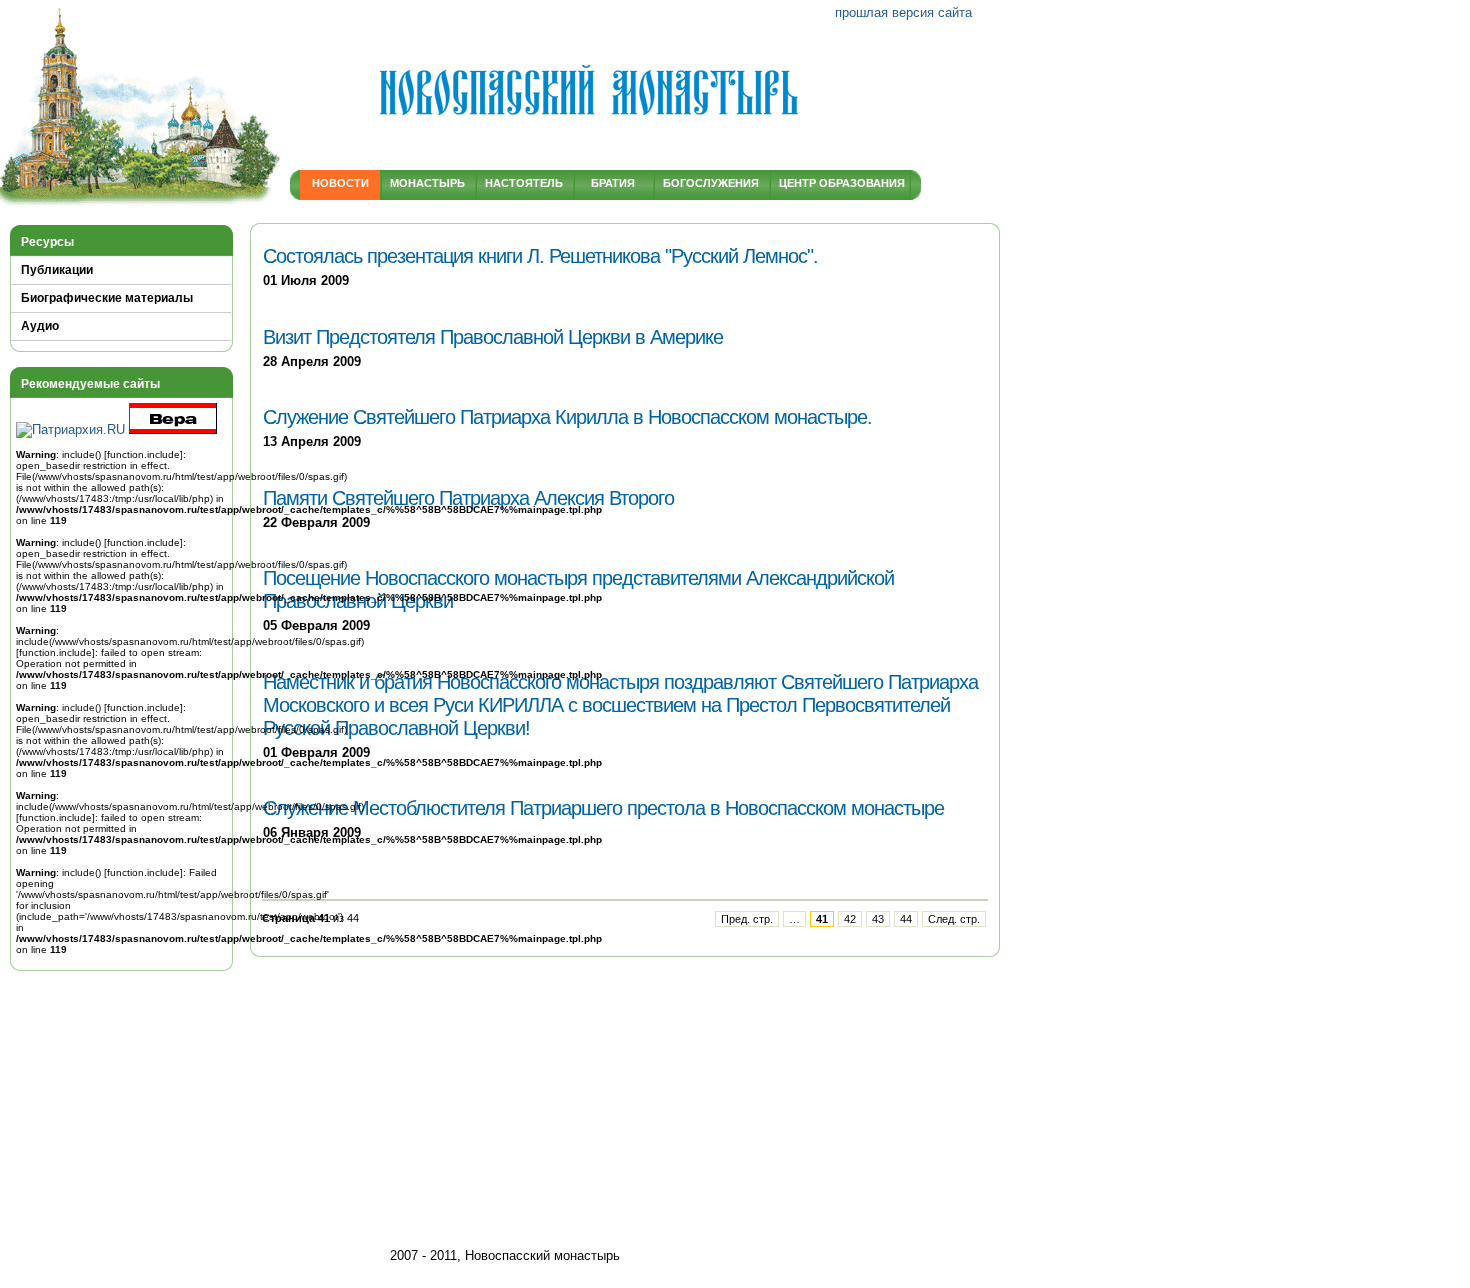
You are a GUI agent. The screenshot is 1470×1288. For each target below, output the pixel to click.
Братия (613, 183)
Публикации (57, 270)
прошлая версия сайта (903, 12)
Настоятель (524, 183)
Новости (340, 183)
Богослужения (711, 183)
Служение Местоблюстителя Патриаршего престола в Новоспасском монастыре (603, 808)
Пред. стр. (747, 919)
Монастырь (427, 183)
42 (850, 919)
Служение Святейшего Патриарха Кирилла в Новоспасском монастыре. (567, 417)
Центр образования (839, 183)
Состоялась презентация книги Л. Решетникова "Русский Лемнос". (540, 256)
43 (878, 919)
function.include (143, 454)
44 (906, 919)
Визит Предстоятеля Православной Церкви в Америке (493, 337)
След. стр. (954, 919)
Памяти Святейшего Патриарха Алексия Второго (468, 498)
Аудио (40, 326)
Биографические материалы (107, 298)
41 (822, 919)
